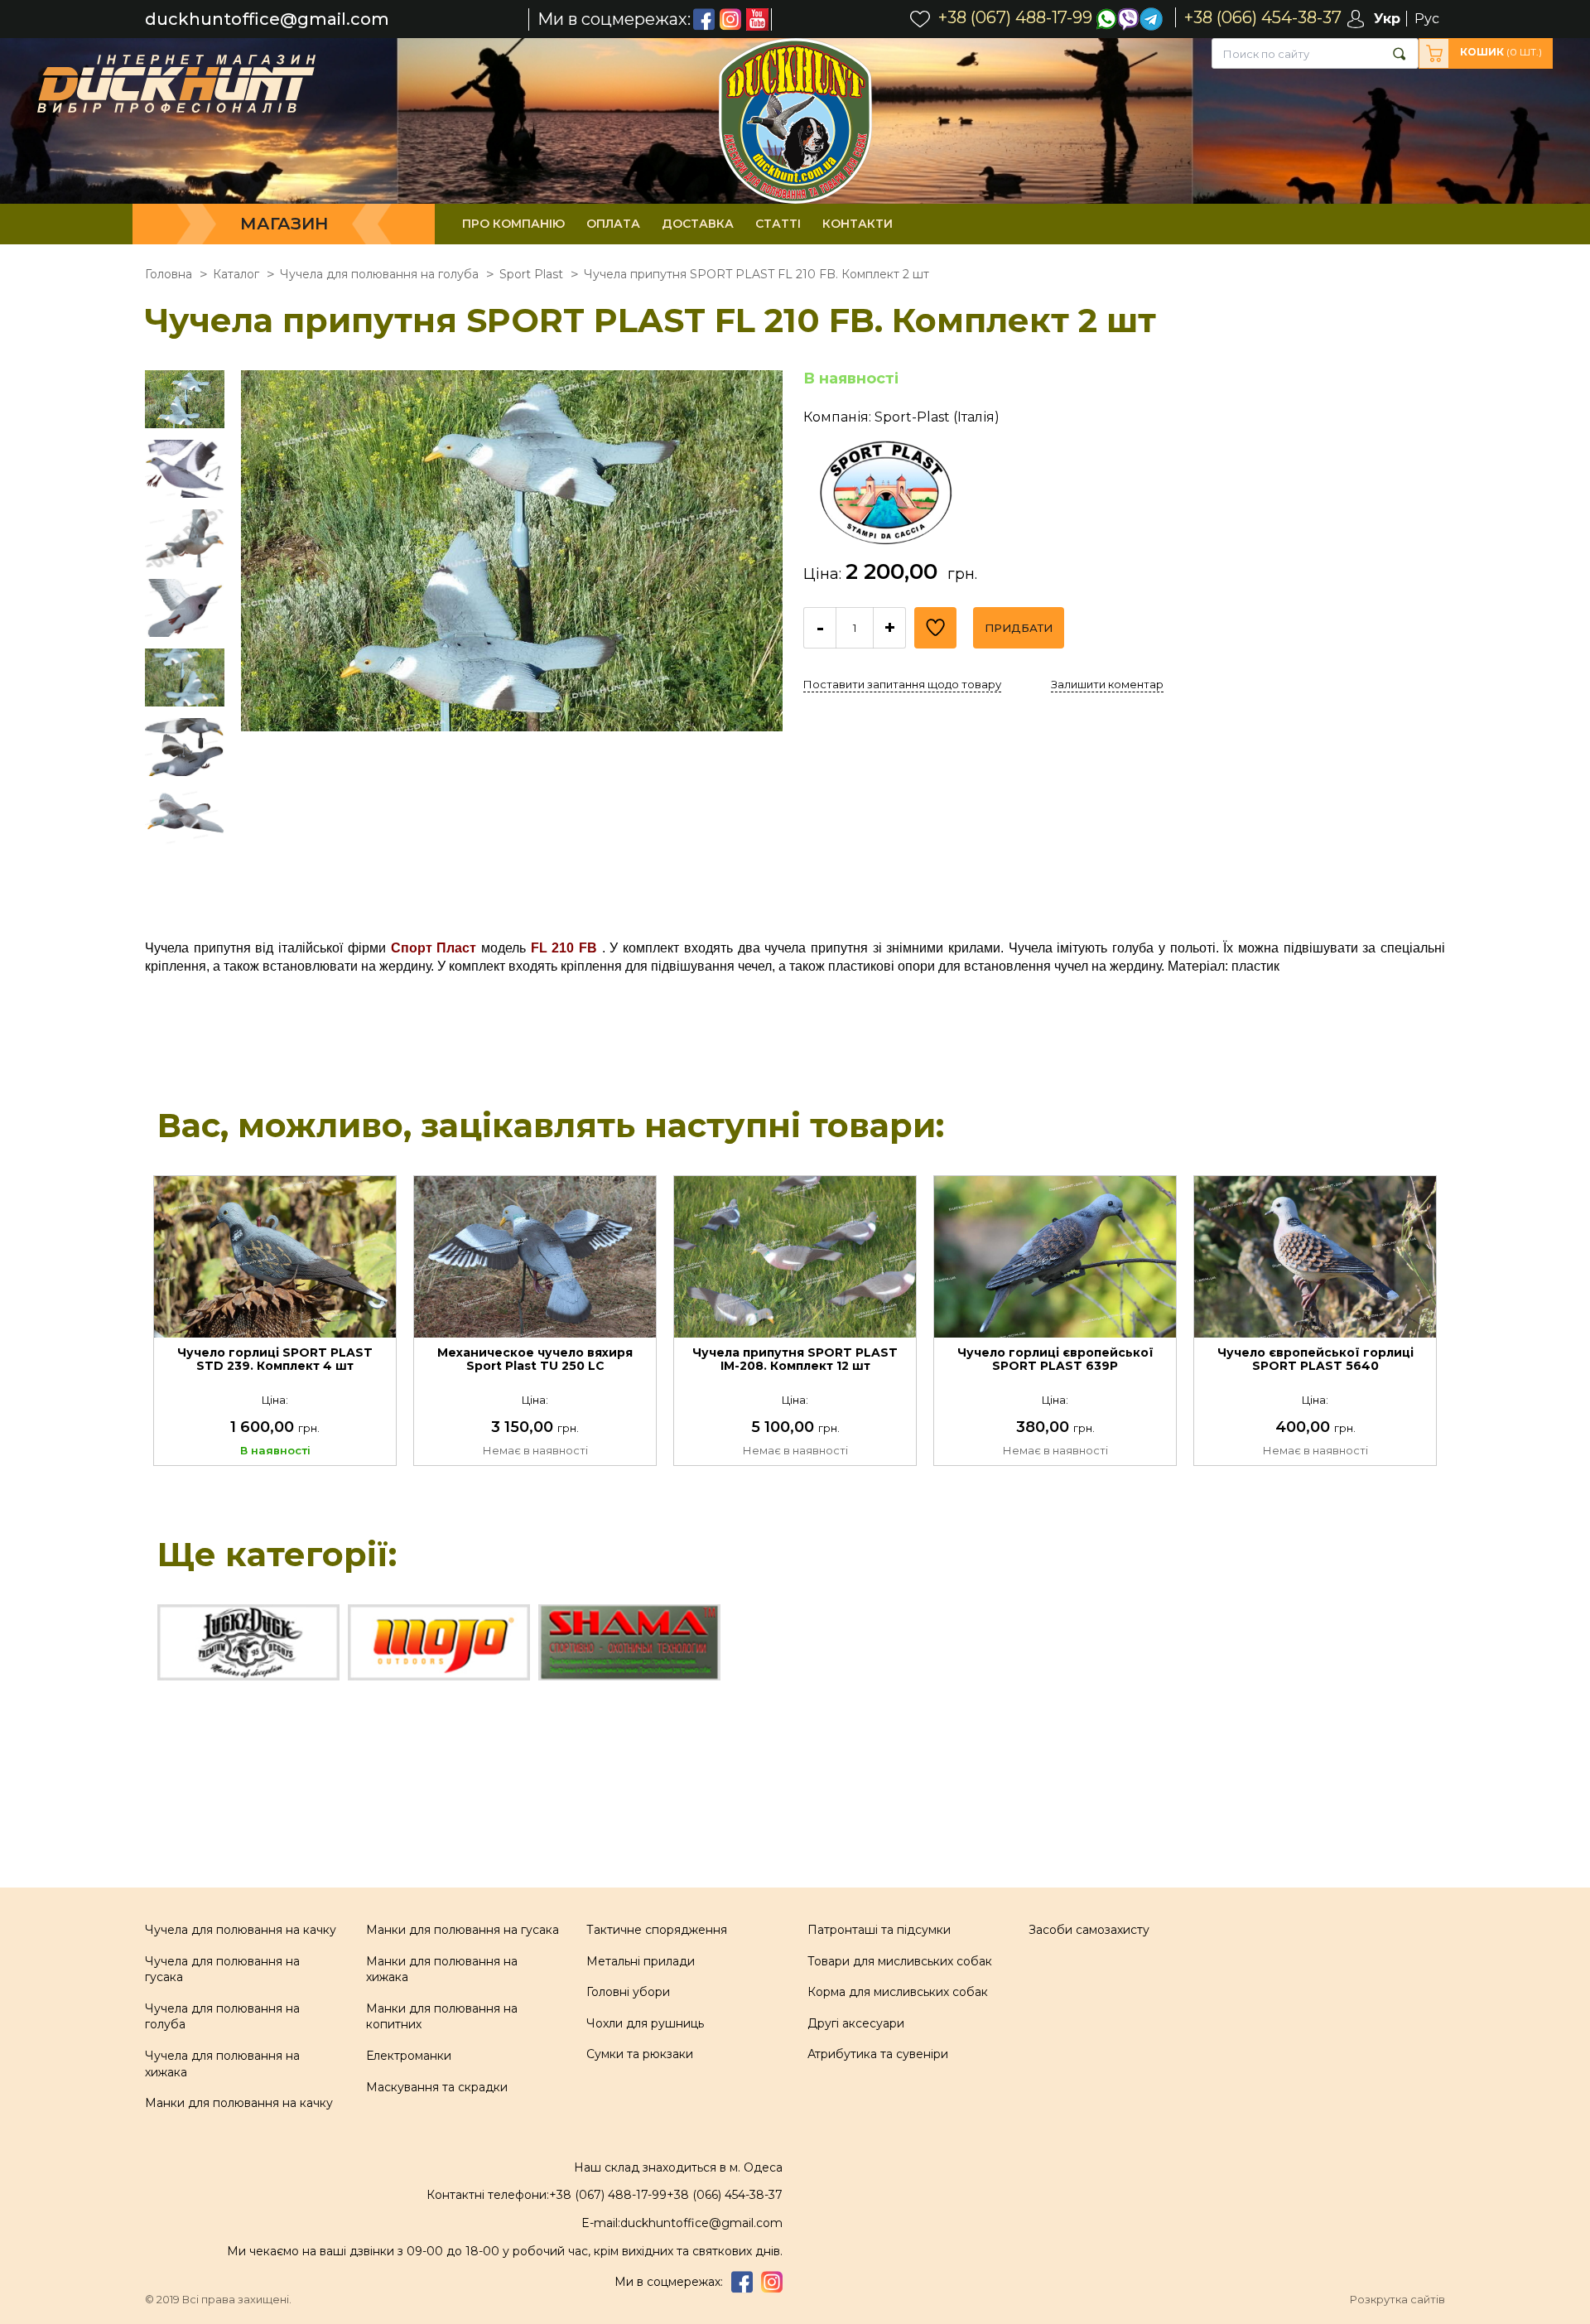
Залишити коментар (1107, 684)
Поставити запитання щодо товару (902, 684)
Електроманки (409, 2056)
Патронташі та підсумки (879, 1930)
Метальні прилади (641, 1961)
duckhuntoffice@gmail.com (267, 19)
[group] (512, 641)
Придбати (1019, 628)
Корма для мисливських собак (898, 1992)
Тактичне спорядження (657, 1930)
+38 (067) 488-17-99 (608, 2195)
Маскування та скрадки (437, 2087)
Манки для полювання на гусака (463, 1930)
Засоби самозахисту (1089, 1930)
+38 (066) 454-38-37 (725, 2195)
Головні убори (628, 1992)
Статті (778, 224)
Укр (1387, 19)
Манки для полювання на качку (239, 2103)
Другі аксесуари (856, 2023)
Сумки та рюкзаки (640, 2054)
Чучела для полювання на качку (241, 1930)
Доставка (698, 224)
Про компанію (513, 224)
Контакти (858, 224)
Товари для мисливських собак (900, 1961)
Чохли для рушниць (645, 2023)
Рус (1427, 19)
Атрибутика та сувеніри (878, 2054)
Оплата (613, 224)
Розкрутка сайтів (1397, 2300)
